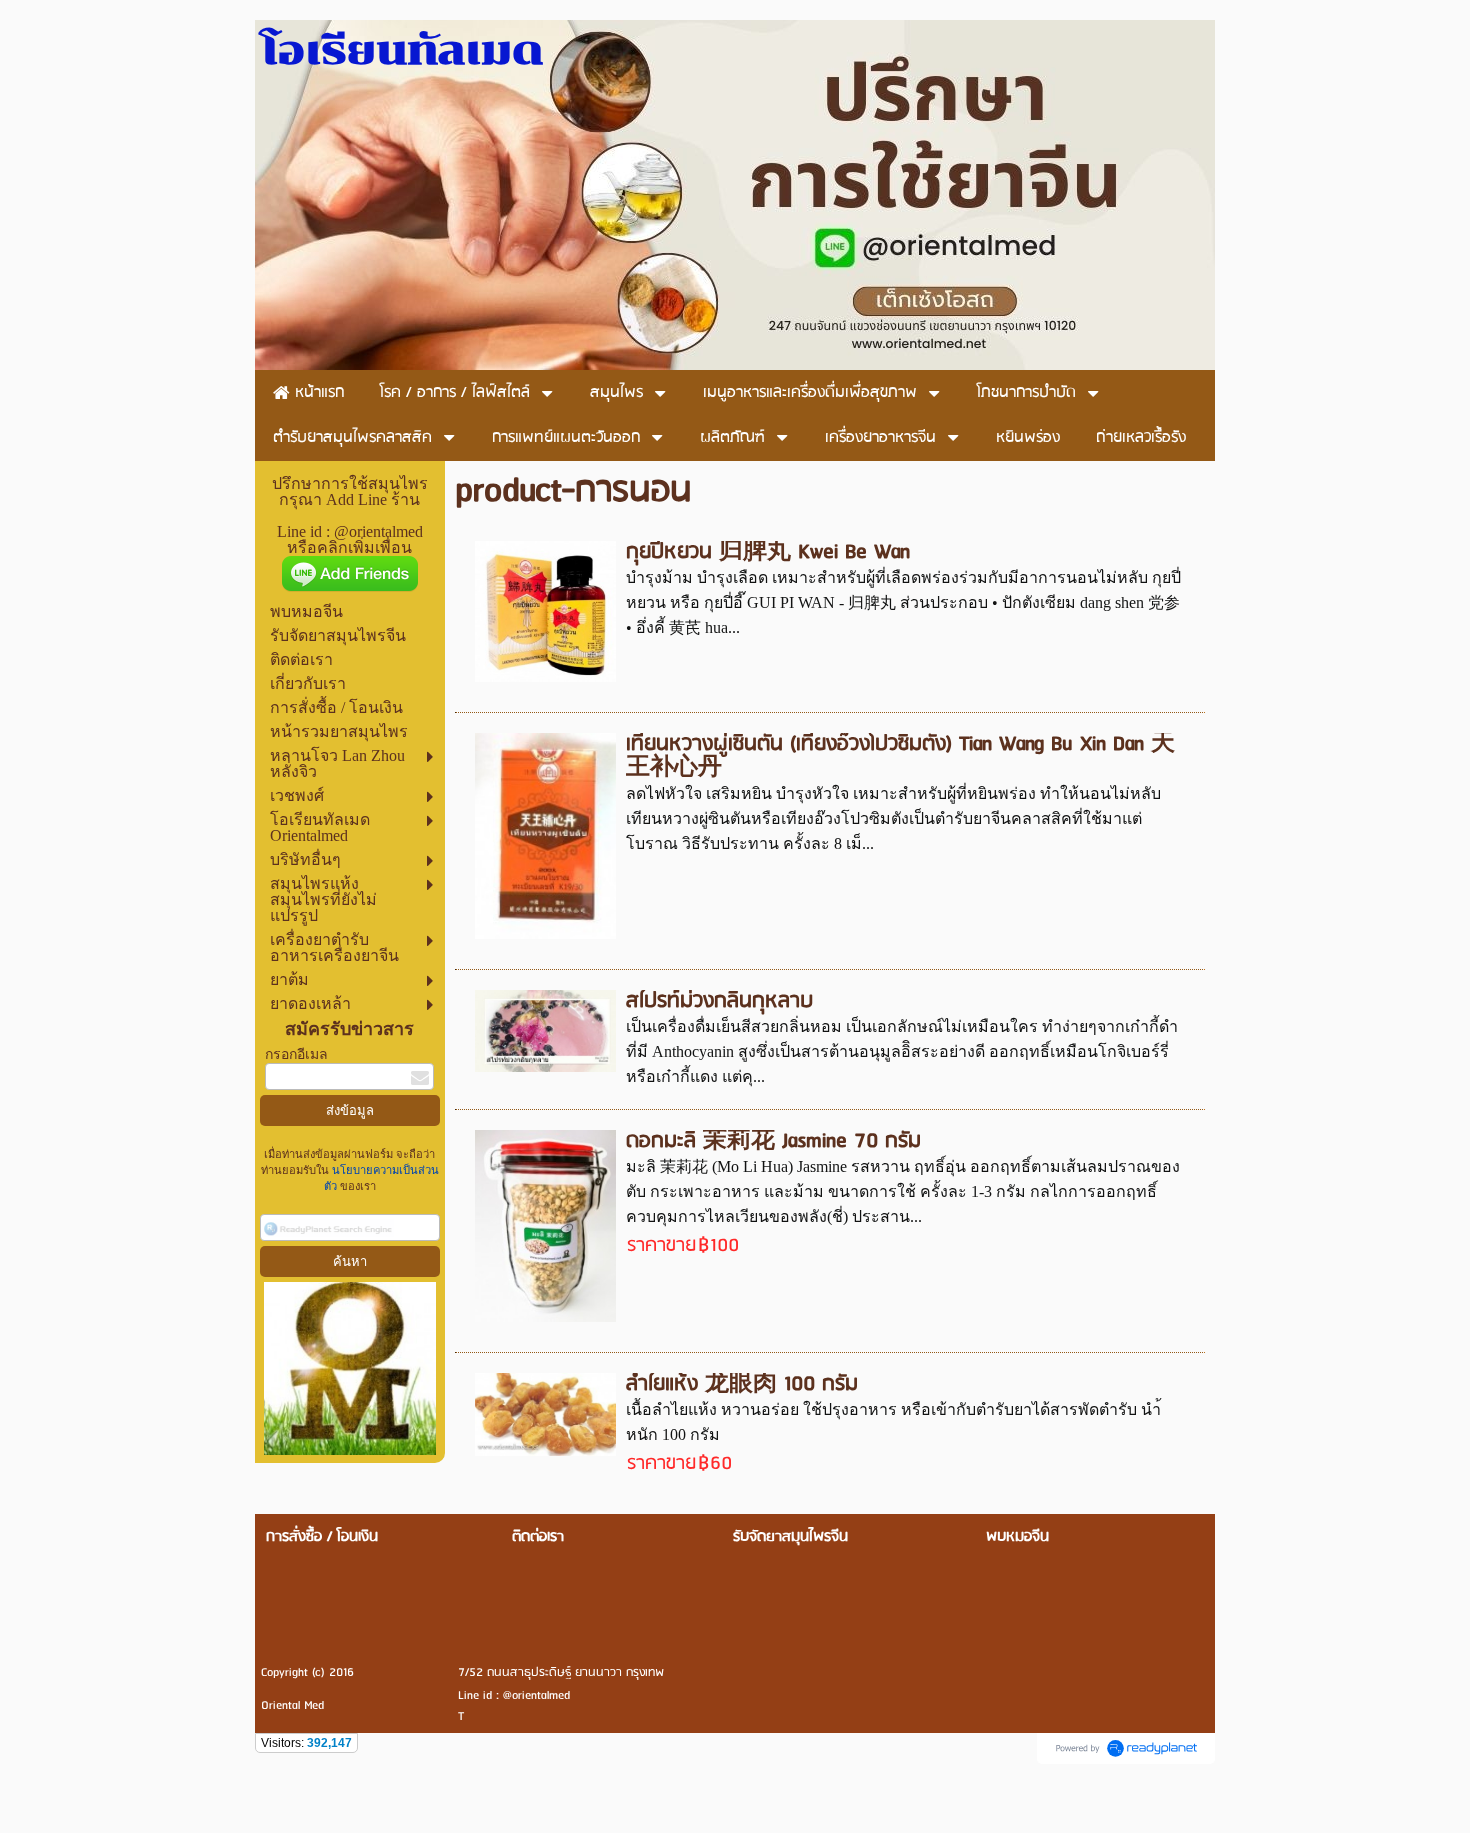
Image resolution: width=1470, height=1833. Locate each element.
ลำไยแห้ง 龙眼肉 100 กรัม (742, 1384)
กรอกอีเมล (296, 1054)
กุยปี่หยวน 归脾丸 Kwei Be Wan (768, 552)
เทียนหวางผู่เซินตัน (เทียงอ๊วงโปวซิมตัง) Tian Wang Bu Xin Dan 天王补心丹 (900, 756)
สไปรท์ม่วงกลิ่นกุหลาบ (719, 1001)
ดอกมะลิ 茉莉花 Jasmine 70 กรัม (773, 1141)
